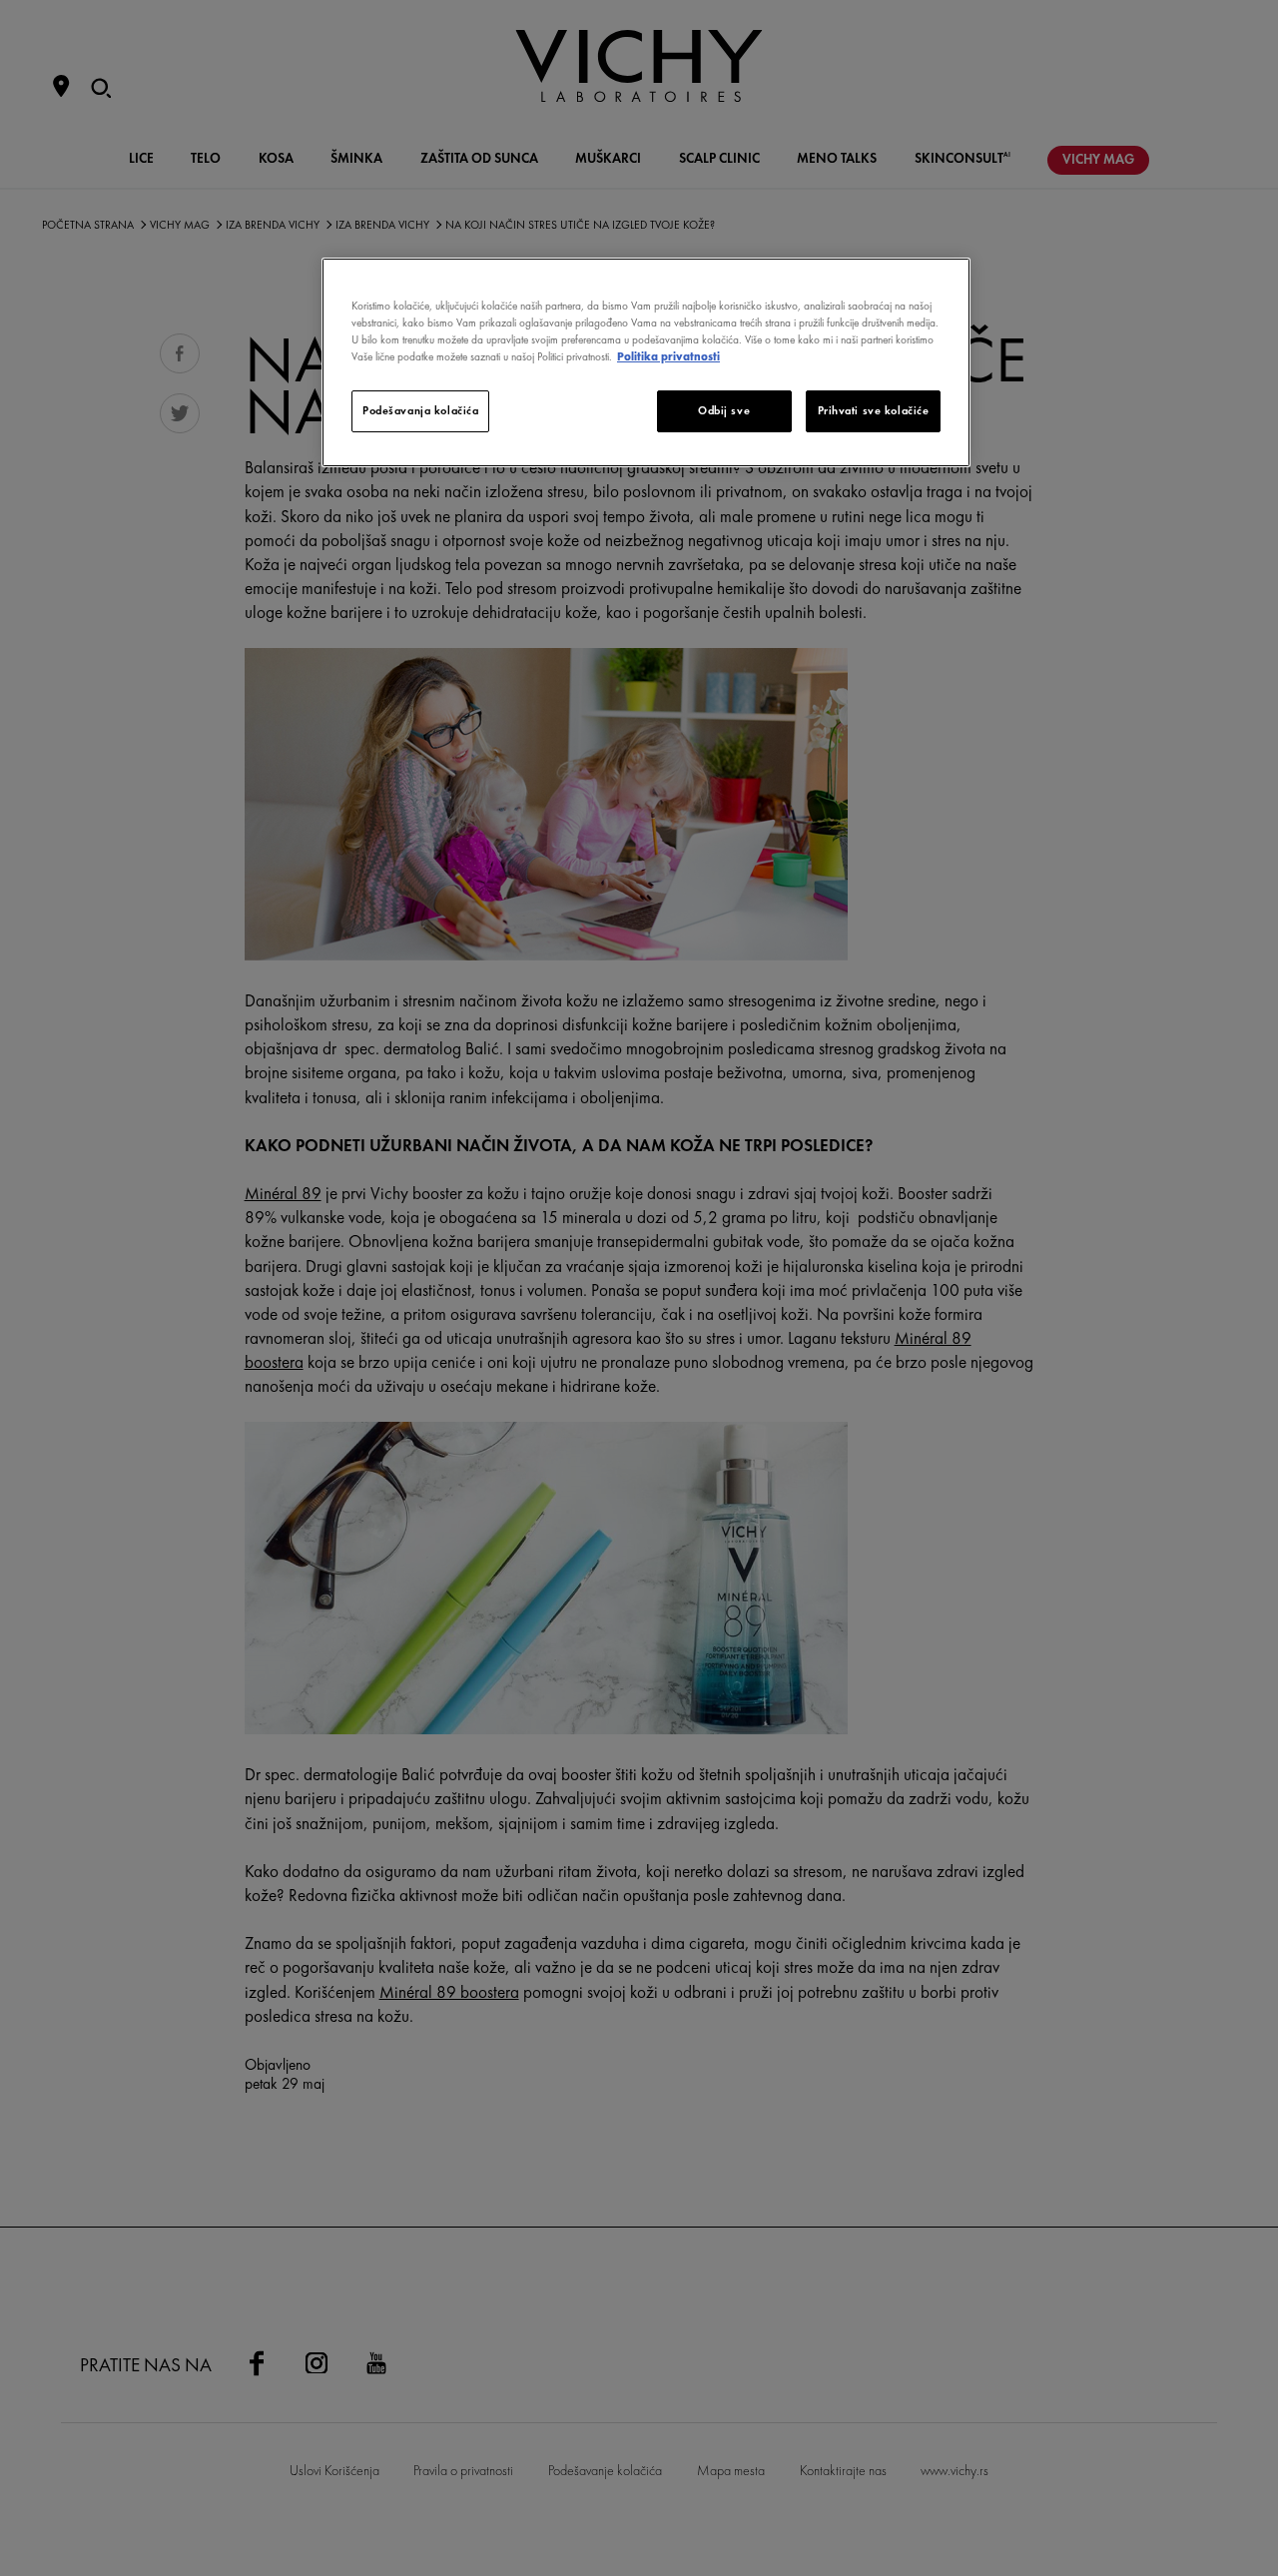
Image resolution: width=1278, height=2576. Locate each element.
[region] (646, 362)
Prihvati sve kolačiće (874, 410)
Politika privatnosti (668, 356)
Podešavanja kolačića (420, 410)
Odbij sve (724, 410)
